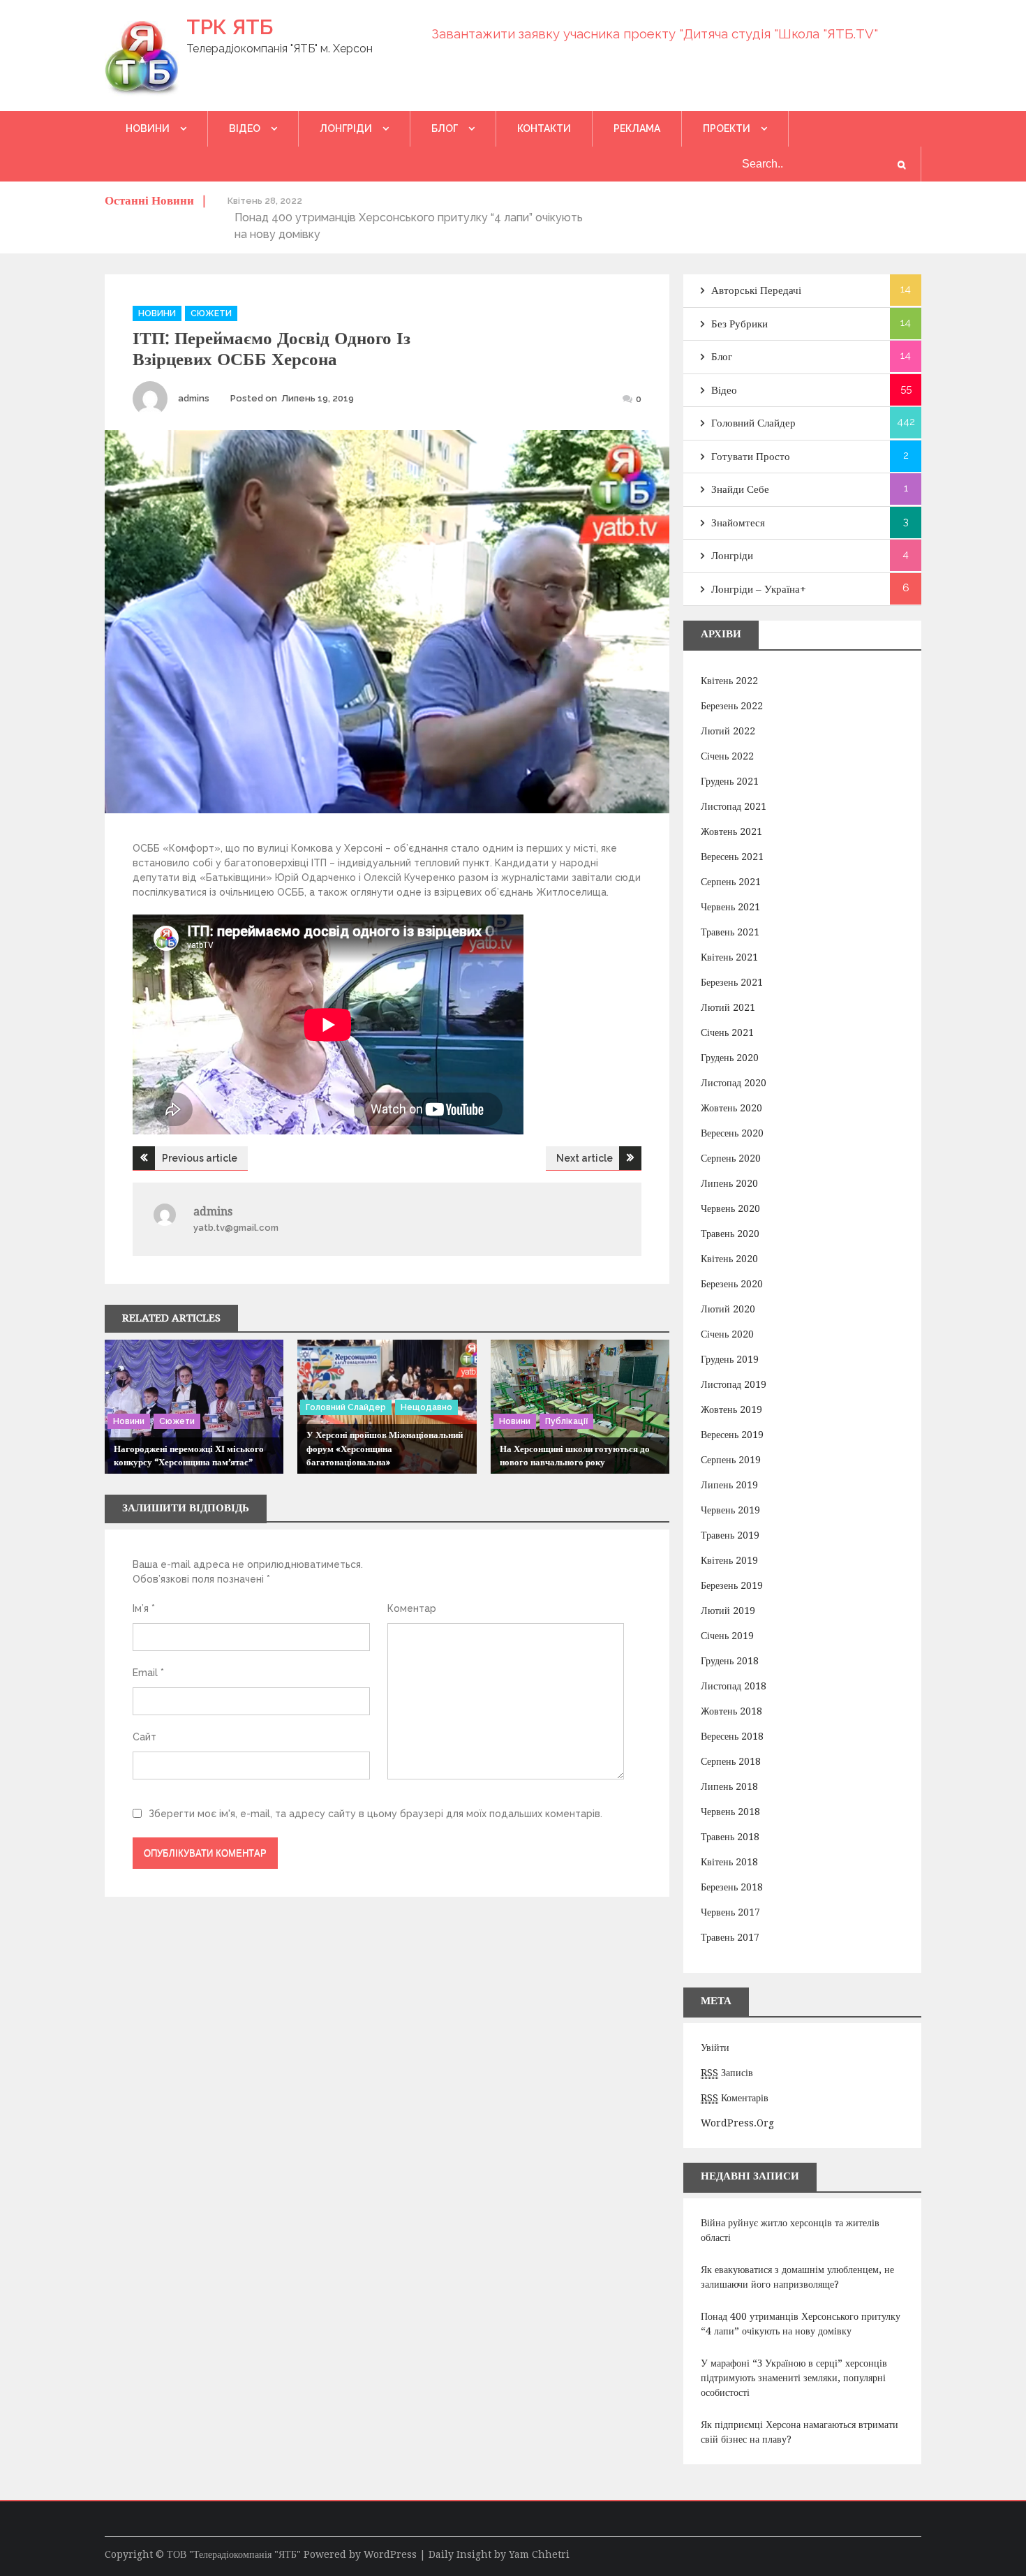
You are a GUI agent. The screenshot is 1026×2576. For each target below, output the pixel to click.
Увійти (715, 2048)
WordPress (390, 2554)
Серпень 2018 (731, 1761)
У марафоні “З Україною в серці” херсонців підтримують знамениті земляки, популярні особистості (794, 2378)
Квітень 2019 (729, 1560)
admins (194, 398)
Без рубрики (739, 324)
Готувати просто (751, 457)
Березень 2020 (732, 1284)
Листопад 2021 (734, 806)
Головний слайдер (346, 1407)
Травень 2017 (730, 1937)
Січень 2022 (727, 756)
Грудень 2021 (730, 781)
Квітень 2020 (729, 1259)
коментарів (735, 2098)
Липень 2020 (729, 1183)
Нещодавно (426, 1407)
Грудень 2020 (730, 1058)
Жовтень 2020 (731, 1108)
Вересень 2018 (732, 1736)
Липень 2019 (729, 1485)
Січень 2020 (727, 1334)
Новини (148, 128)
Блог (445, 128)
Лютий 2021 (728, 1007)
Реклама (637, 128)
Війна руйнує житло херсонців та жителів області (790, 2230)
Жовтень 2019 (731, 1409)
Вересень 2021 (732, 857)
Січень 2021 (727, 1032)
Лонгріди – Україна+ (759, 589)
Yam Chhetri (539, 2554)
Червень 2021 (730, 907)
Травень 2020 (730, 1234)
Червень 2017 (730, 1912)
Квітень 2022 (729, 681)
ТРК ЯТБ (230, 27)
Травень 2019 (730, 1535)
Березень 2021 (732, 982)
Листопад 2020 (734, 1083)
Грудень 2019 (730, 1359)
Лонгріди (346, 128)
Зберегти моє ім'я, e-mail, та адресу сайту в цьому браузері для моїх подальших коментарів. (376, 1814)
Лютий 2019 (728, 1611)
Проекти (727, 128)
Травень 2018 (730, 1837)
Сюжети (211, 313)
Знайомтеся (738, 523)
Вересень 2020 (732, 1133)
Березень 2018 (732, 1887)
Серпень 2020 (731, 1158)
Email (148, 1673)
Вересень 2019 (732, 1435)
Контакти (544, 128)
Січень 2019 (727, 1636)
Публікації (566, 1421)
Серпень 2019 (731, 1460)
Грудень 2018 (730, 1661)
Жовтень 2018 (731, 1711)
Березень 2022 (732, 706)
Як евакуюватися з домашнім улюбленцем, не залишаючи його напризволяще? (797, 2277)
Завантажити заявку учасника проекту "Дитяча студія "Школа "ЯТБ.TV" (655, 34)
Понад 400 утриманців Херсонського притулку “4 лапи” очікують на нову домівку (801, 2324)
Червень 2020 (730, 1208)
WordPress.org (737, 2123)
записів (727, 2073)
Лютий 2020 (728, 1309)
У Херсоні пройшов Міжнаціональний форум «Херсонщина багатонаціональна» (385, 1449)
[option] (411, 217)
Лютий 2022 (728, 731)
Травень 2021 (730, 932)
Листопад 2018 (734, 1686)
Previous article (200, 1158)
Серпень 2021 (731, 882)
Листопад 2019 (734, 1384)
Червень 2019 (730, 1510)
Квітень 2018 (729, 1862)
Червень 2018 (730, 1812)
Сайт (144, 1737)
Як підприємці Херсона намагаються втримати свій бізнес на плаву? (800, 2432)
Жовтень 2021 (731, 831)
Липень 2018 (729, 1786)
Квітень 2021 (729, 957)
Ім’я (144, 1608)
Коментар (412, 1608)
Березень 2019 (732, 1585)
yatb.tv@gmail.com (236, 1228)
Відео (245, 128)
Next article (585, 1158)
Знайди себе (740, 489)
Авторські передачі (756, 290)
